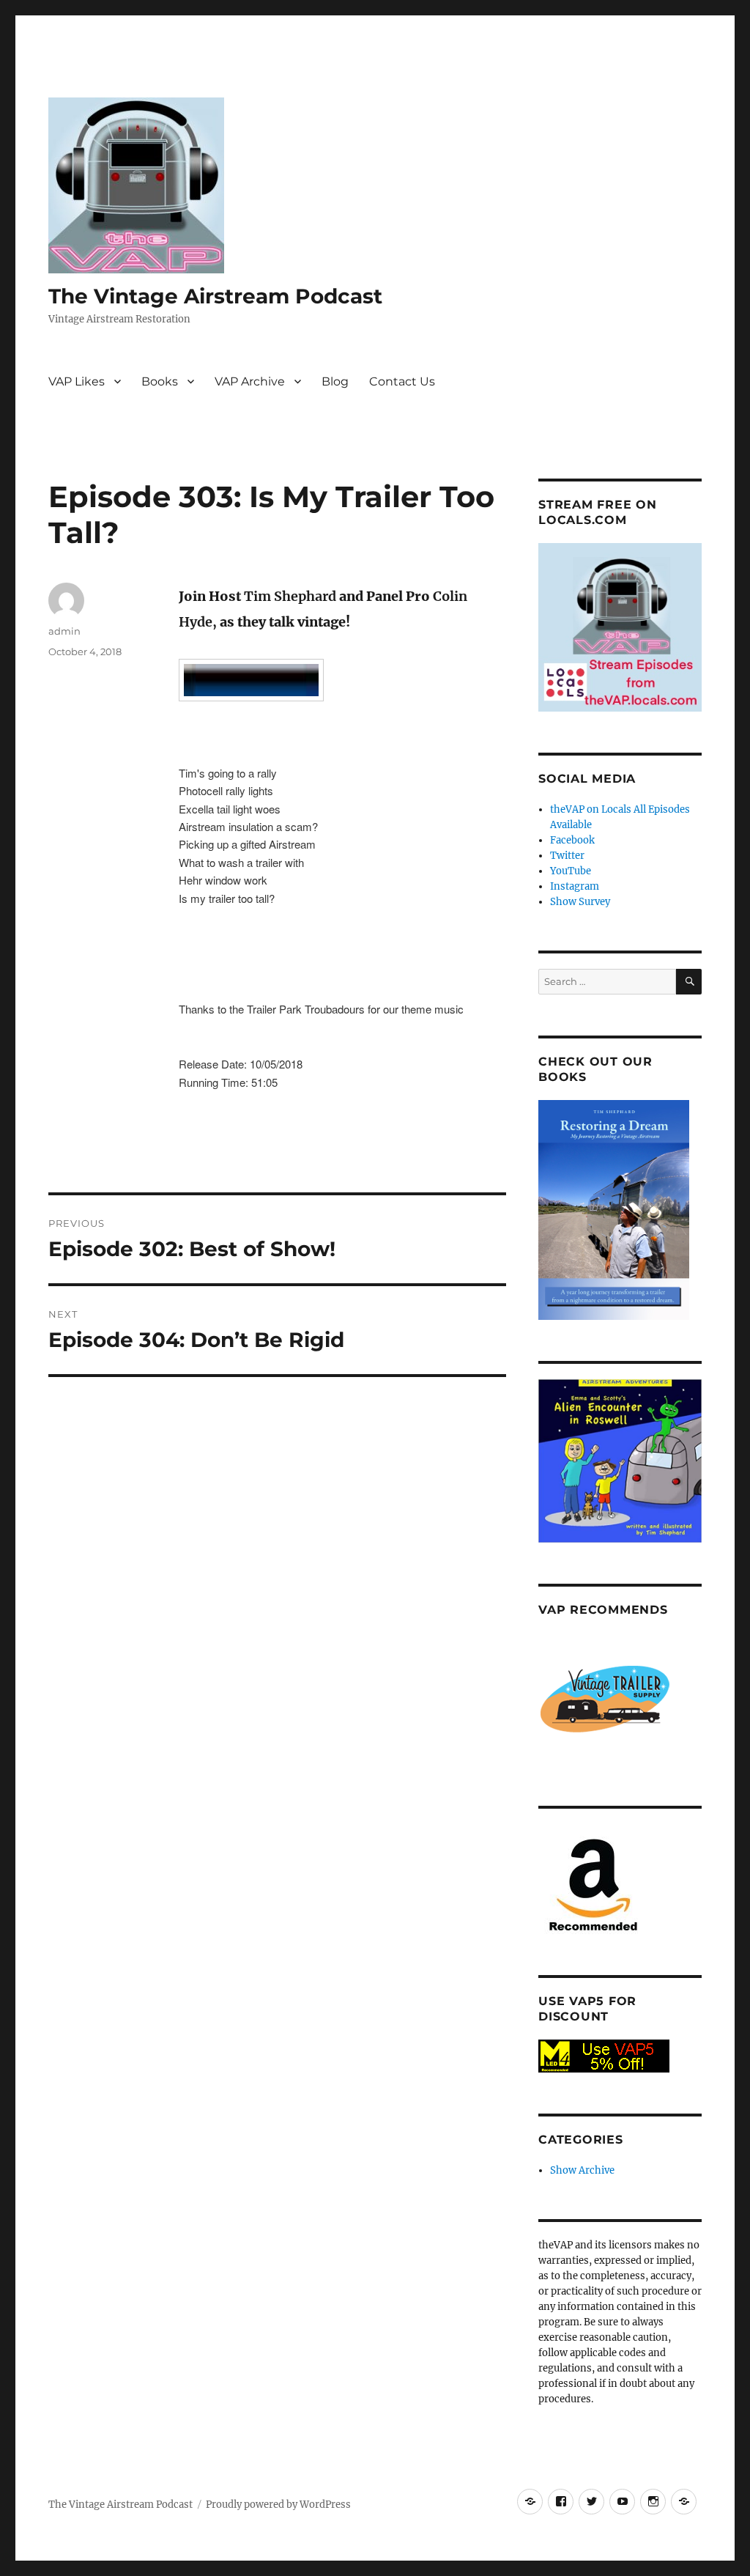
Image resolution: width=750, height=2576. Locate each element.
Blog (335, 381)
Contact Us (402, 381)
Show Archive (582, 2170)
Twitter (567, 856)
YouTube (571, 871)
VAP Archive (250, 381)
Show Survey (580, 902)
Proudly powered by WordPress (278, 2505)
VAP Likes (77, 381)
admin (64, 631)
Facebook (572, 840)
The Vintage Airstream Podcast (215, 296)
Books (160, 381)
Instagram (575, 886)
